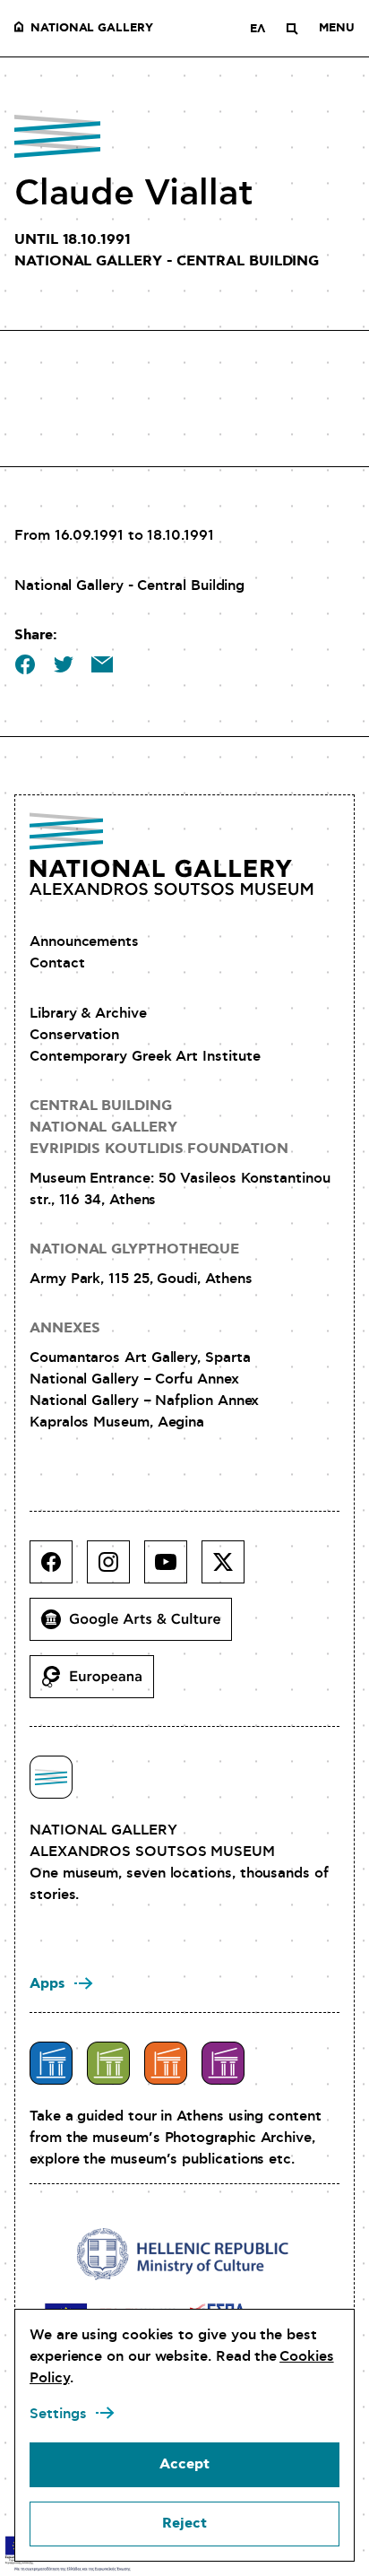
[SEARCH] (292, 29)
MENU (337, 29)
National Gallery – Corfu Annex (134, 1379)
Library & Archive (88, 1013)
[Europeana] (99, 1684)
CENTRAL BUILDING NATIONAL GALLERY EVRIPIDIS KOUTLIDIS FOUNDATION (159, 1128)
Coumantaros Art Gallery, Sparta (140, 1357)
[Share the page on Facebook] (25, 664)
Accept (184, 2464)
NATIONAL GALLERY (92, 29)
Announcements (84, 941)
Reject (184, 2524)
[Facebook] (58, 1569)
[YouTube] (173, 1569)
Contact (57, 963)
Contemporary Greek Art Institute (145, 1056)
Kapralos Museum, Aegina (117, 1422)
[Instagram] (116, 1569)
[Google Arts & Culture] (138, 1626)
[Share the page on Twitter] (64, 664)
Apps (47, 1984)
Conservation (74, 1035)
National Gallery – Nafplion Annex (144, 1401)
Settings (58, 2414)
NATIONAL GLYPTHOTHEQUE (134, 1249)
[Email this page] (102, 664)
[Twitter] (230, 1569)
